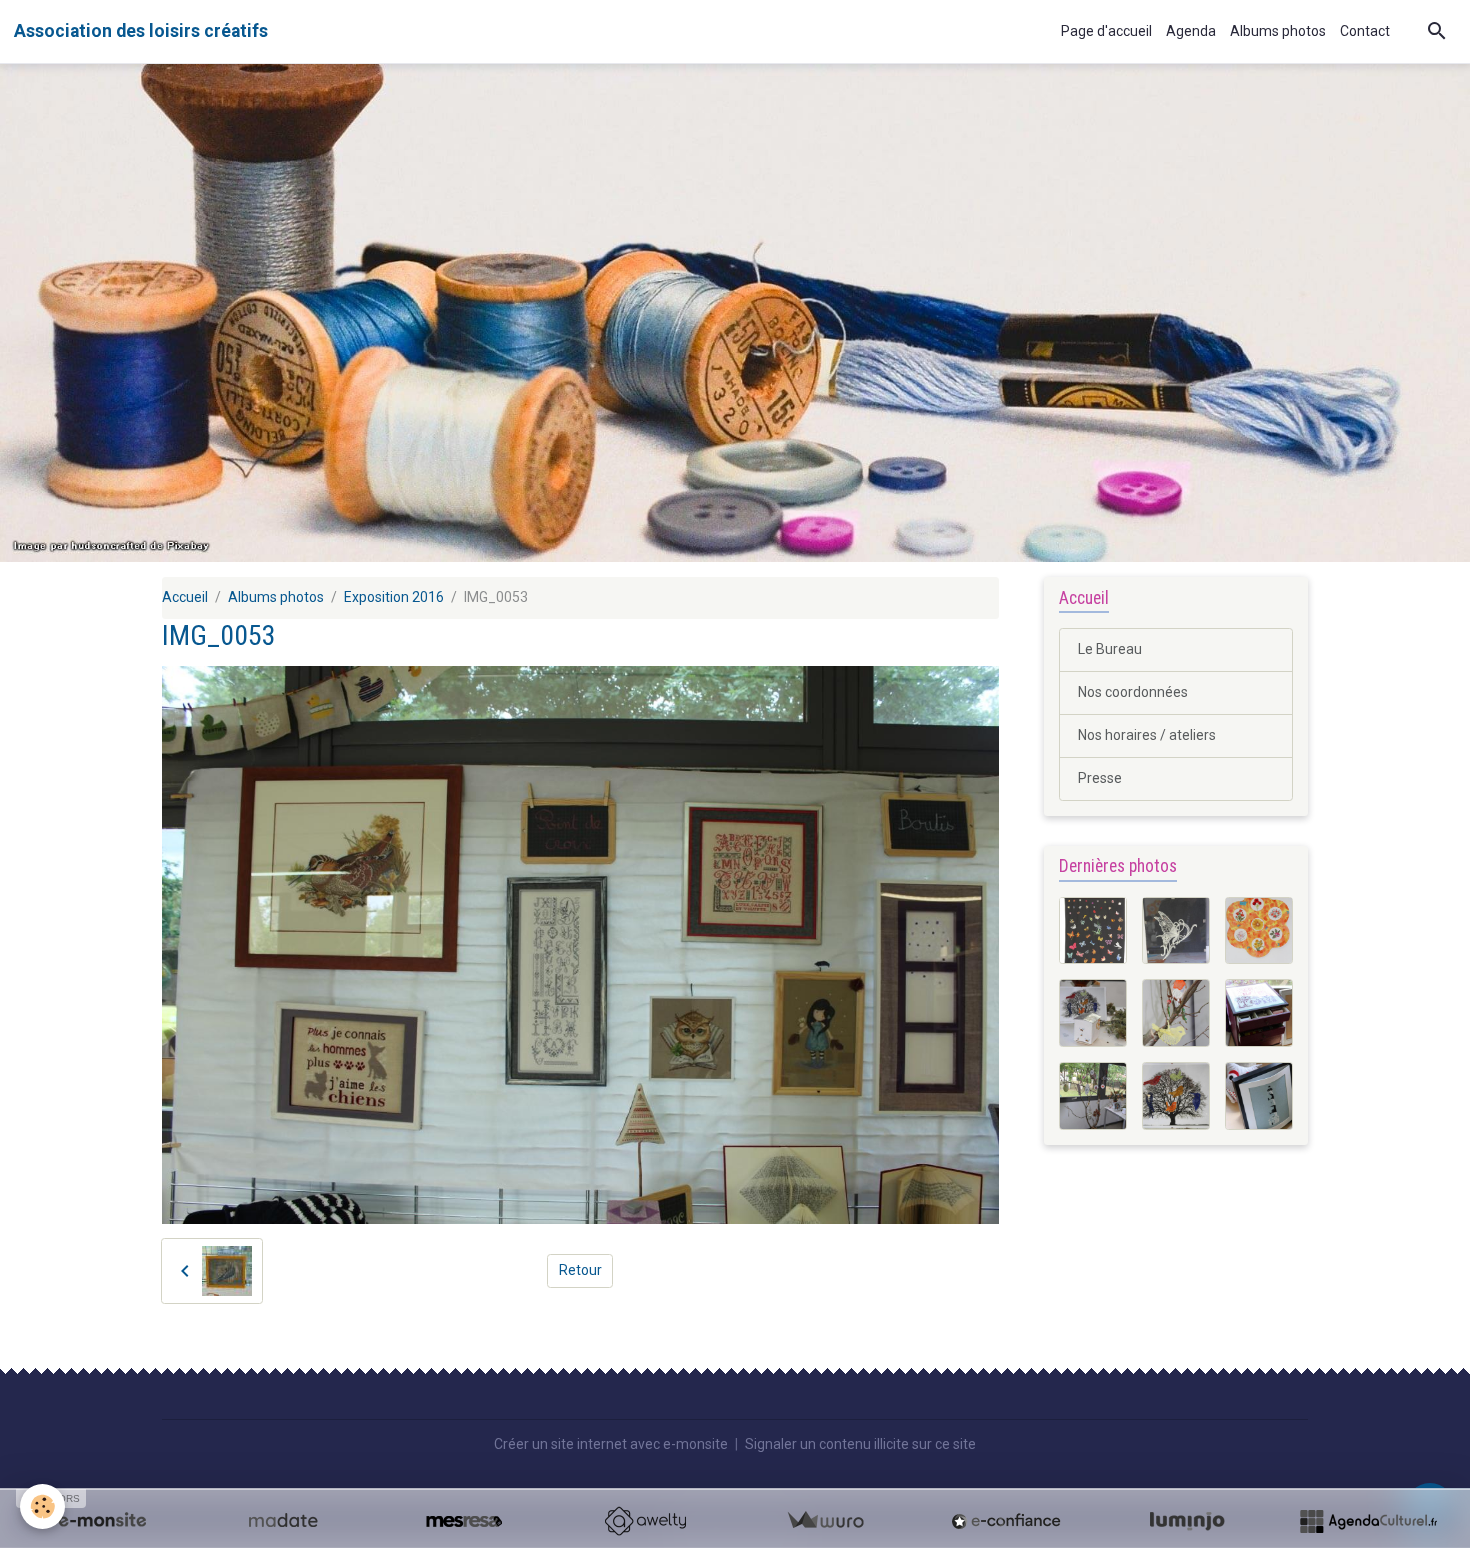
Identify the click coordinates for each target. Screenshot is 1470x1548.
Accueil (185, 597)
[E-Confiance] (1006, 1521)
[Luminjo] (1187, 1521)
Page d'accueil (1106, 31)
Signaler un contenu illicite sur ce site (860, 1444)
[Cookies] (42, 1506)
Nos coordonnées (1133, 692)
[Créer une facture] (825, 1521)
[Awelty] (645, 1521)
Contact (1365, 31)
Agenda (1191, 31)
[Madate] (283, 1521)
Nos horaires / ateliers (1147, 735)
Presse (1100, 778)
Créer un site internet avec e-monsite (611, 1444)
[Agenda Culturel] (1368, 1521)
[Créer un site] (102, 1521)
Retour (580, 1270)
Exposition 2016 (394, 597)
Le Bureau (1110, 649)
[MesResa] (464, 1521)
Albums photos (1278, 31)
